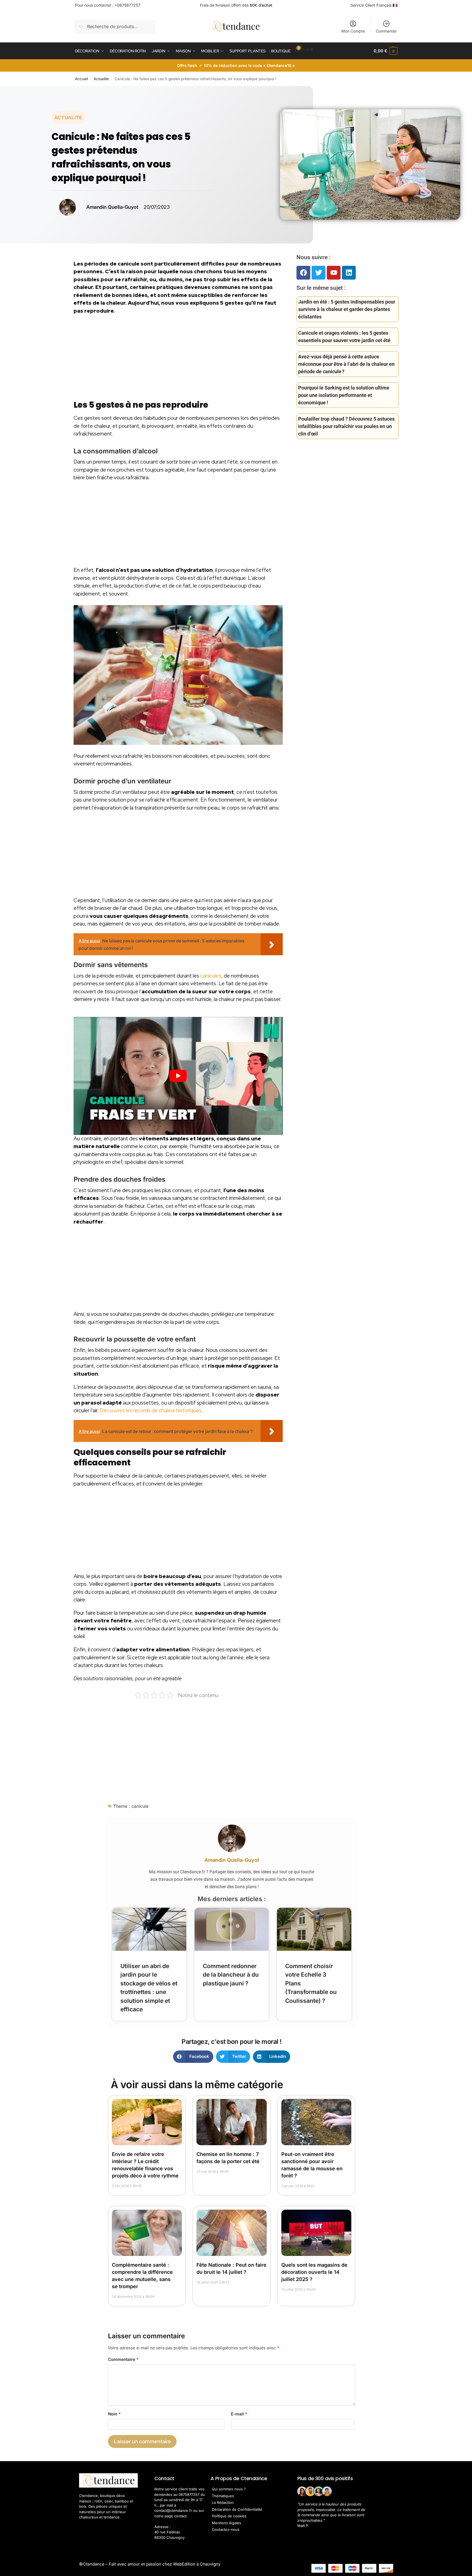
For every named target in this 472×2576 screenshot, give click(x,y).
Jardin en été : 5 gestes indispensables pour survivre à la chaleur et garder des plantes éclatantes (347, 309)
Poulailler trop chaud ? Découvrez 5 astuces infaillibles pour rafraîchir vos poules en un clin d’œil (346, 426)
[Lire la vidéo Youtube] (178, 1076)
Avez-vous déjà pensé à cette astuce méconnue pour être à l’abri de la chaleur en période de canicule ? (346, 364)
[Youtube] (334, 273)
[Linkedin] (349, 273)
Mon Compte (353, 31)
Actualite (101, 79)
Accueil (81, 79)
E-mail (239, 2414)
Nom (114, 2414)
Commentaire (123, 2359)
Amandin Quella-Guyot (232, 1860)
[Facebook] (303, 273)
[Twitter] (319, 273)
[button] (385, 51)
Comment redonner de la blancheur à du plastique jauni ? (231, 1975)
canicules (211, 976)
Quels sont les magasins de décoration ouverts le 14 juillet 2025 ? (314, 2272)
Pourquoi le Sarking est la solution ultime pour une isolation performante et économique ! (344, 395)
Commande (386, 31)
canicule (140, 1806)
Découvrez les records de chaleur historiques (151, 1410)
